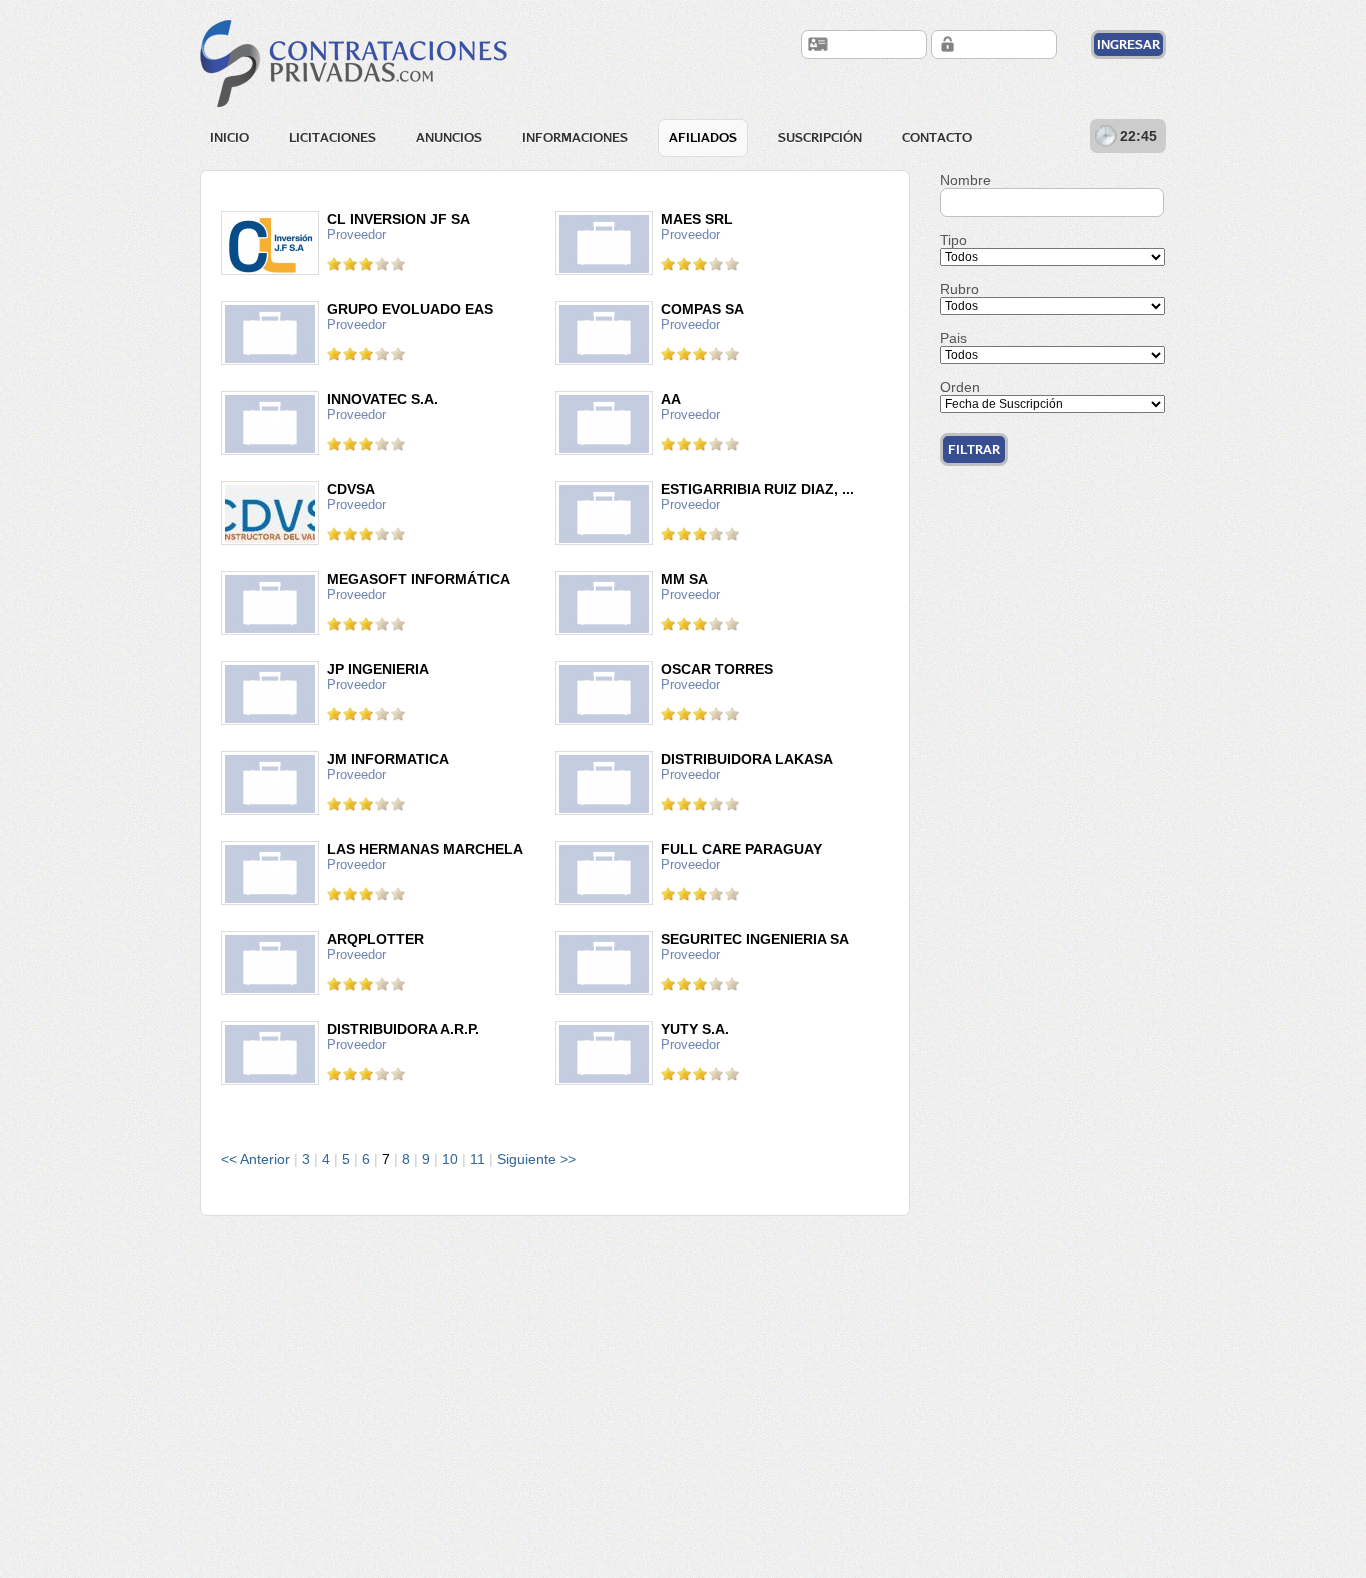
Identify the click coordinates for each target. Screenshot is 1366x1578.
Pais (953, 338)
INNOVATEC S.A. (382, 399)
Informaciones (575, 137)
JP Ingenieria (378, 669)
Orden (960, 387)
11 (477, 1159)
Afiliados (703, 137)
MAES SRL (697, 219)
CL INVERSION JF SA (398, 219)
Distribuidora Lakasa (747, 759)
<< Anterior (255, 1159)
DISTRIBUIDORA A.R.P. (403, 1029)
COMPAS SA (702, 309)
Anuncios (449, 137)
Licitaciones (332, 137)
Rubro (959, 289)
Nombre (965, 180)
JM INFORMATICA (388, 759)
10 (450, 1159)
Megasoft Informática (418, 579)
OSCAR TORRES (717, 669)
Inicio (229, 137)
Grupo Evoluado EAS (410, 309)
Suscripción (820, 137)
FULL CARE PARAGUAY (741, 849)
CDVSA (351, 489)
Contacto (937, 137)
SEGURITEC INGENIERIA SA (755, 939)
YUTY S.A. (695, 1029)
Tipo (953, 240)
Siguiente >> (536, 1159)
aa (671, 399)
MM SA (684, 579)
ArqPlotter (375, 939)
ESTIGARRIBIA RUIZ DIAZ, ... (757, 489)
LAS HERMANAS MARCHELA (425, 849)
